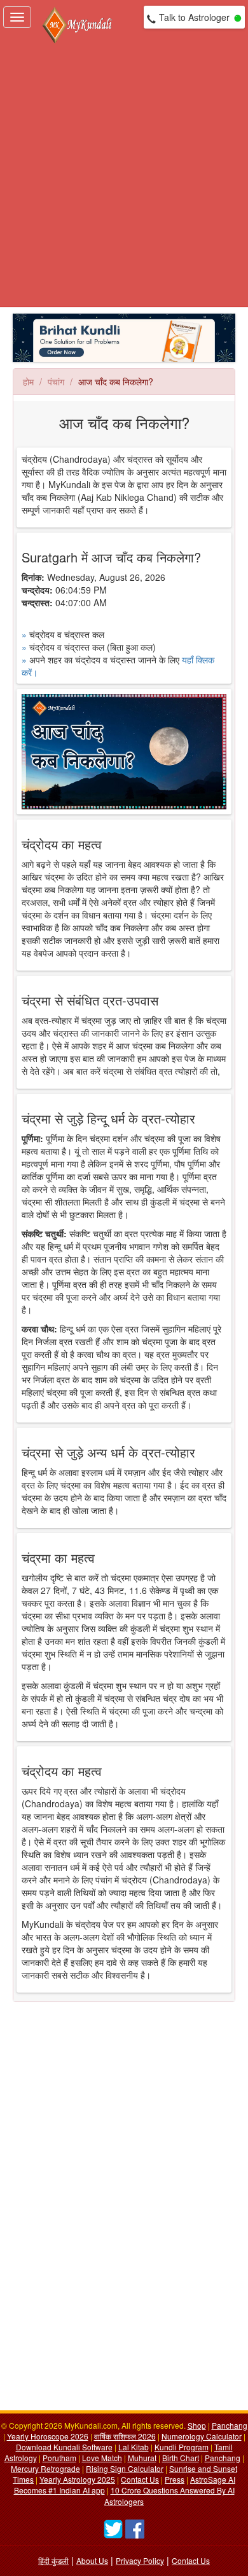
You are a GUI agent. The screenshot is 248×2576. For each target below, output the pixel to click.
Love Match (102, 2458)
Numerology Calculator (202, 2436)
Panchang (230, 2425)
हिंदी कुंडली (53, 2560)
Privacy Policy (140, 2560)
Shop (197, 2425)
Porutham (59, 2458)
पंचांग (56, 382)
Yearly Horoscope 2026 (48, 2436)
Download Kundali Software (64, 2447)
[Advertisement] (124, 176)
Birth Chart (181, 2458)
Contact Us (140, 2479)
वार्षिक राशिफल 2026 (125, 2436)
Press (175, 2479)
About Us (92, 2560)
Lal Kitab (134, 2447)
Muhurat (142, 2458)
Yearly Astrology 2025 (77, 2479)
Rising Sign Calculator (125, 2468)
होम (28, 382)
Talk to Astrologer (194, 17)
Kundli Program (182, 2447)
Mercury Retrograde (45, 2468)
